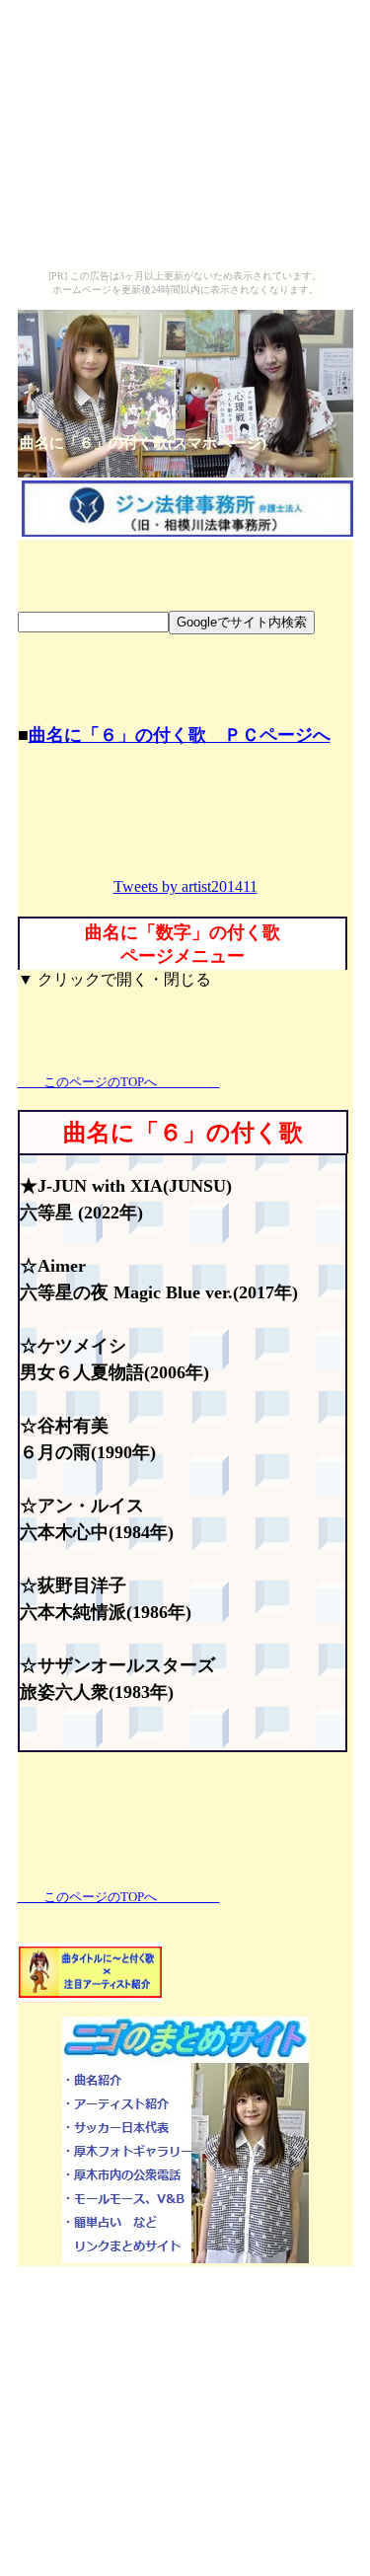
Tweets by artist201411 (185, 886)
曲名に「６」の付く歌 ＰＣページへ (180, 735)
